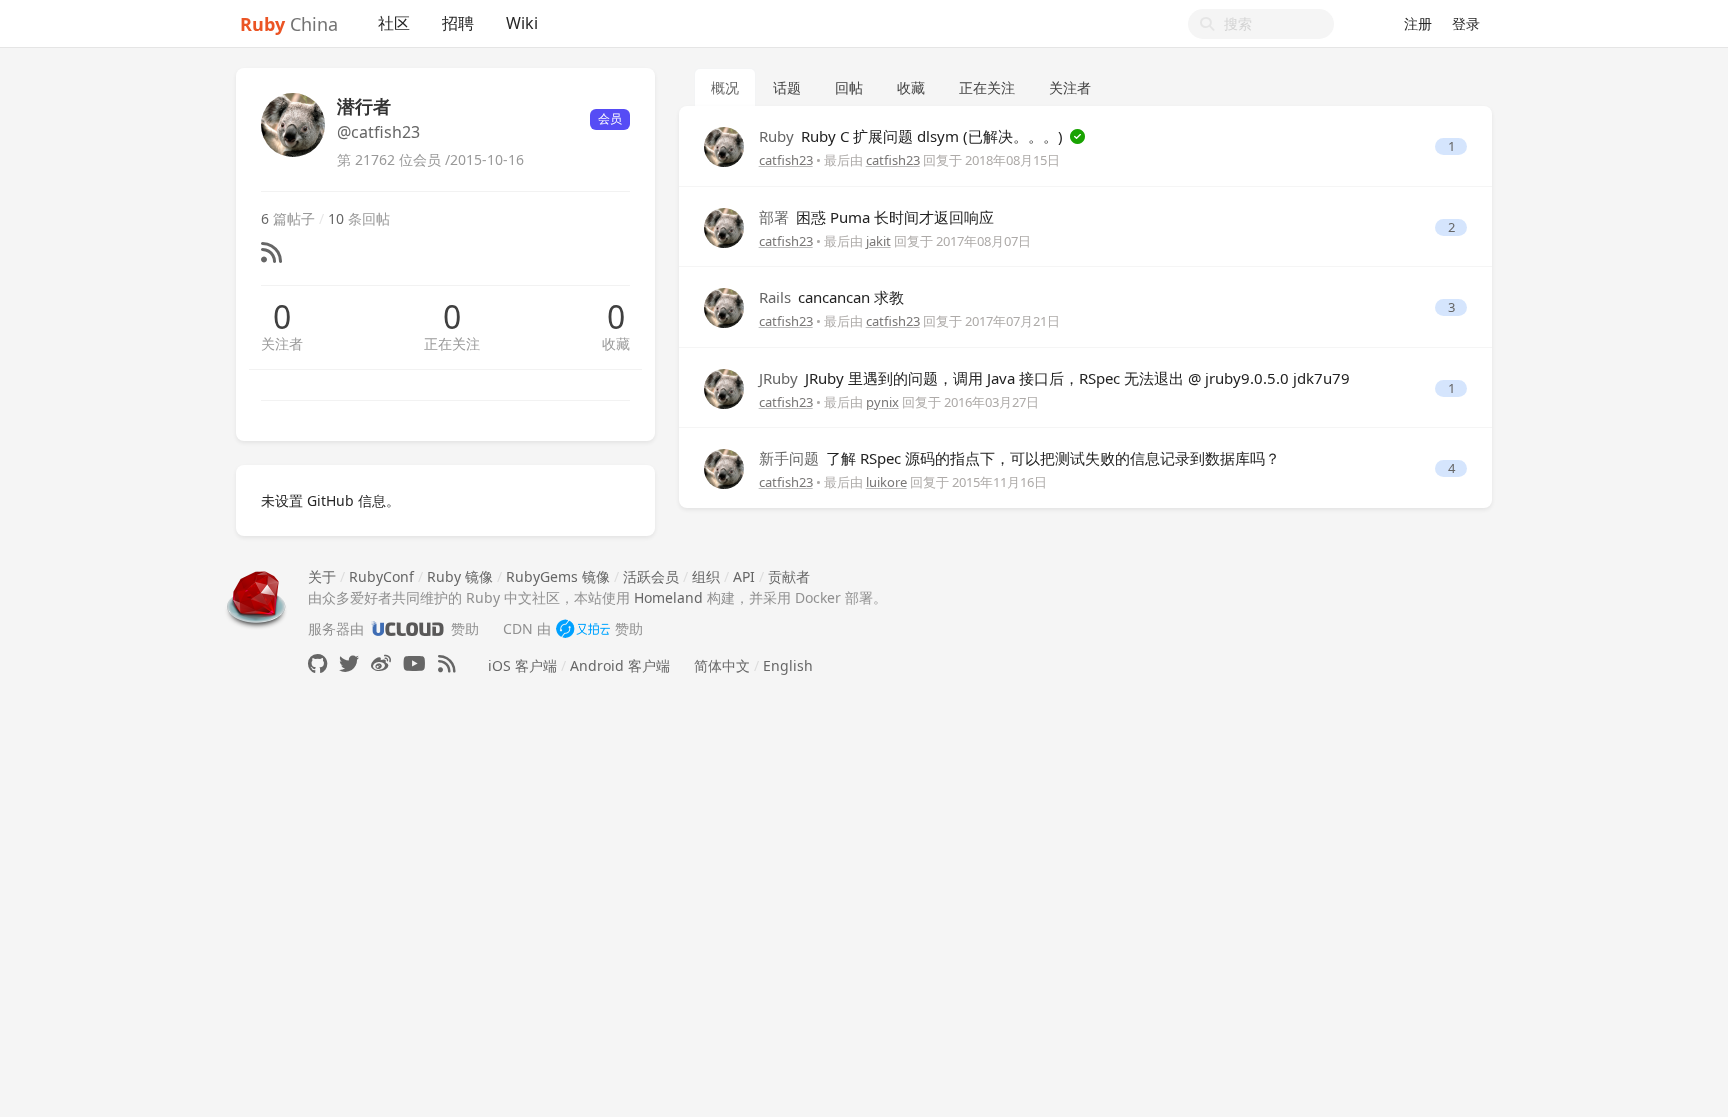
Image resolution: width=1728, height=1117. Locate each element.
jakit (878, 241)
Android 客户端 (620, 665)
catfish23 (786, 160)
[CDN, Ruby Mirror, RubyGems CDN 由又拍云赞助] (583, 628)
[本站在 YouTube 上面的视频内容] (414, 663)
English (788, 665)
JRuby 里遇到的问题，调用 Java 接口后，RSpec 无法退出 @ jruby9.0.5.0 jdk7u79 (1054, 378)
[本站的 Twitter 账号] (349, 663)
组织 (706, 576)
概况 (725, 87)
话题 (787, 87)
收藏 (616, 343)
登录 (1466, 23)
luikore (886, 482)
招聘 (458, 23)
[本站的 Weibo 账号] (381, 663)
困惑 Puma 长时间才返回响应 (876, 217)
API (744, 576)
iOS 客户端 (522, 665)
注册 (1418, 23)
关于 (322, 576)
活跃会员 (651, 576)
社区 (394, 23)
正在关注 (452, 343)
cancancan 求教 (831, 297)
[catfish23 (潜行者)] (724, 145)
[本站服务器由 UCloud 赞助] (407, 628)
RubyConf (381, 576)
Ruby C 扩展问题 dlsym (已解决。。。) (913, 136)
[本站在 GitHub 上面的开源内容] (317, 663)
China (289, 24)
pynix (882, 402)
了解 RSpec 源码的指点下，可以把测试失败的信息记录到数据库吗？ (1019, 458)
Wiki (522, 23)
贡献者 (789, 576)
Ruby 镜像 (460, 576)
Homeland (668, 597)
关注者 (282, 343)
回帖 (849, 87)
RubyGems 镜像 (558, 576)
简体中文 (722, 665)
